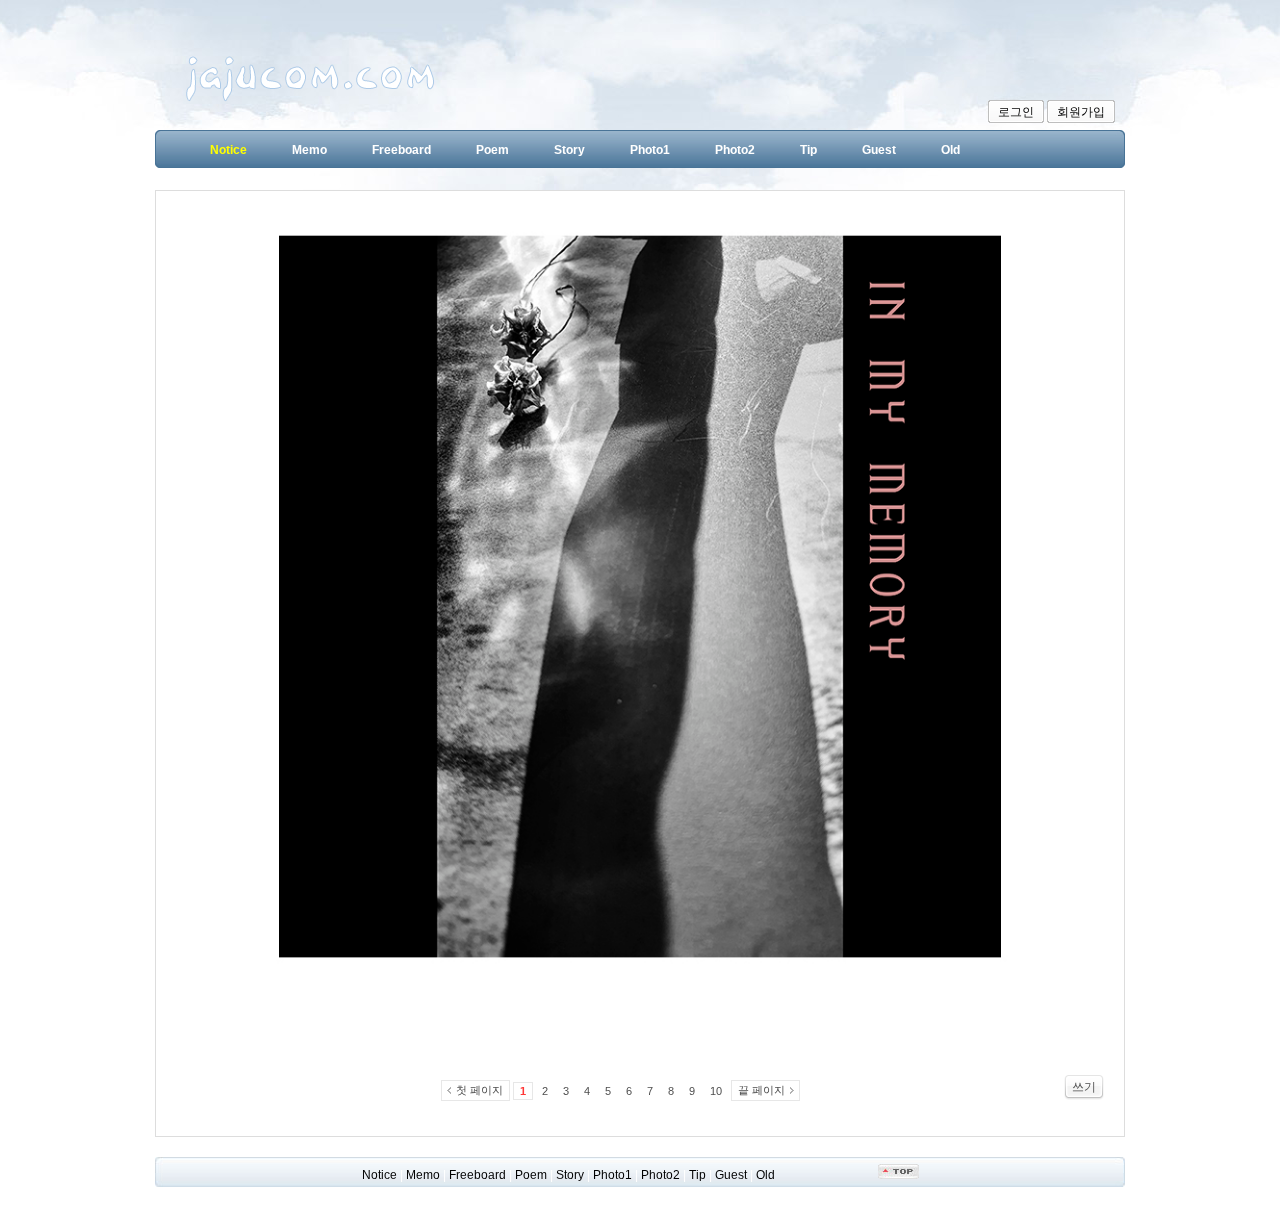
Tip (808, 150)
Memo (309, 150)
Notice (228, 150)
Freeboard (401, 150)
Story (569, 150)
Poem (492, 150)
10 (716, 1091)
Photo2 (735, 150)
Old (950, 150)
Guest (879, 150)
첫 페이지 (479, 1090)
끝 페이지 (761, 1090)
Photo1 (650, 150)
